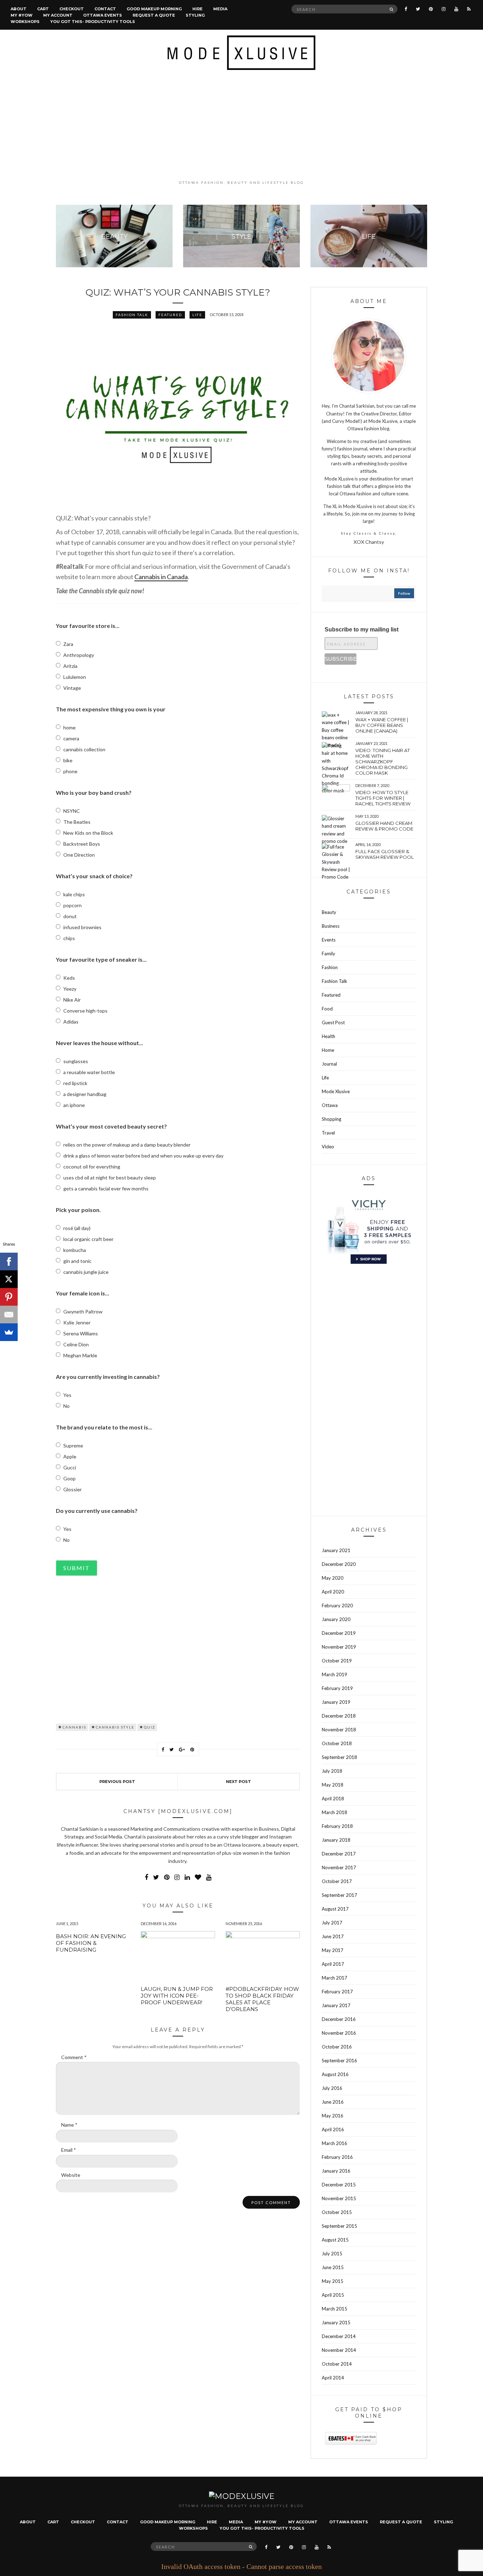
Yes (67, 1395)
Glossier (72, 1489)
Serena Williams (81, 1333)
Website (71, 2175)
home (69, 727)
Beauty (329, 912)
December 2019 (339, 1633)
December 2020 (339, 1564)
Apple (70, 1456)
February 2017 (337, 1992)
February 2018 (337, 1826)
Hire (197, 9)
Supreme (73, 1446)
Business (331, 926)
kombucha (75, 1250)
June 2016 (333, 2102)
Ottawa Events (103, 15)
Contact (105, 9)
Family (328, 954)
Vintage (72, 688)
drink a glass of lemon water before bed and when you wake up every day (143, 1156)
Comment (74, 2057)
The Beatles (77, 822)
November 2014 (339, 2350)
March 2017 (334, 1978)
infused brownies (82, 927)
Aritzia (70, 666)
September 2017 (339, 1895)
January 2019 (336, 1702)
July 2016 (332, 2088)
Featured (170, 315)
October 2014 (337, 2364)
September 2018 (339, 1757)
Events (329, 940)
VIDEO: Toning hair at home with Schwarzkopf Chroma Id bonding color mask (383, 762)
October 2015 (337, 2212)
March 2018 (334, 1812)
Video (328, 1147)
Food (327, 1009)
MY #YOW (22, 15)
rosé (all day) (77, 1228)
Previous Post (117, 1782)
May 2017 (333, 1950)
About (19, 9)
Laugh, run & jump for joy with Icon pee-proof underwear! (177, 1996)
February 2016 (337, 2157)
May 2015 (333, 2281)
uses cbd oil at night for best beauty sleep (110, 1178)
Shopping (331, 1119)
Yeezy (70, 989)
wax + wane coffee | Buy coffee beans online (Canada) (382, 725)
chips (69, 938)
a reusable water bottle (89, 1072)
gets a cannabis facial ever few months (106, 1188)
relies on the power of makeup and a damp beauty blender (127, 1145)
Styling (195, 15)
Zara (68, 644)
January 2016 (336, 2171)
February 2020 (337, 1605)
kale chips (74, 894)
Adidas (71, 1022)
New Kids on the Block (88, 833)
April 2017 (333, 1964)
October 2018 (337, 1743)
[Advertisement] (241, 125)
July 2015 (332, 2254)
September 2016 (339, 2061)
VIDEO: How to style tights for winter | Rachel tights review (383, 798)
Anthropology (79, 655)
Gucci (70, 1467)
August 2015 (335, 2240)
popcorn (72, 905)
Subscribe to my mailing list (362, 630)
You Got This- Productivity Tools (93, 22)
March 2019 (334, 1674)
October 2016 (337, 2047)
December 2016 (339, 2019)
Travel (328, 1133)
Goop (69, 1478)
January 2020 (336, 1619)
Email (69, 2150)
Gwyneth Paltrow (83, 1312)
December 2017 (339, 1854)
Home (328, 1050)
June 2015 (333, 2267)
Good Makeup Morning (154, 9)
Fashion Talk (132, 315)
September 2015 (339, 2226)
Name (69, 2125)
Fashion (330, 967)
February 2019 (337, 1688)
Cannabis (74, 1727)
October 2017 (337, 1881)
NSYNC (72, 811)
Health (328, 1036)
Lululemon (75, 677)
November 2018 (339, 1730)
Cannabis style (115, 1727)
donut (70, 916)
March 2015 (334, 2309)
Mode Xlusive (336, 1091)
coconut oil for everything (92, 1167)
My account (58, 15)
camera (71, 738)
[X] (9, 1279)
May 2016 (333, 2116)
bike (68, 760)
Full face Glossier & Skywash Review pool (385, 854)
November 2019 (339, 1647)
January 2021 (336, 1550)
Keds (69, 978)
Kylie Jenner (77, 1322)
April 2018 (333, 1799)
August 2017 (335, 1909)
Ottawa (330, 1105)
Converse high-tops (85, 1011)
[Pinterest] (9, 1297)
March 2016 (334, 2143)
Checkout (72, 9)
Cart (43, 9)
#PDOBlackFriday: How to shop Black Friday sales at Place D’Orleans (262, 1999)
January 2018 (336, 1840)
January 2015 (336, 2323)
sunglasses (76, 1061)
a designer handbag (85, 1094)
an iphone (74, 1105)
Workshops (25, 22)
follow (404, 593)
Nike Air (72, 1000)
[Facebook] (9, 1261)
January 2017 (336, 2005)
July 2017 (332, 1923)
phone (70, 771)
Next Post (238, 1782)
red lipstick (75, 1083)
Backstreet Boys (82, 844)
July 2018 (332, 1771)
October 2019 (337, 1661)
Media (220, 9)
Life (197, 315)
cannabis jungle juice (86, 1272)
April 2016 (333, 2129)
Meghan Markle (80, 1355)
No (66, 1406)
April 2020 (333, 1592)
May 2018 (333, 1785)
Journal (329, 1064)
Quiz (150, 1727)
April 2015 (333, 2295)
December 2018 (339, 1716)
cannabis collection (84, 749)
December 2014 (339, 2336)
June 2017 (333, 1936)
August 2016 (335, 2074)
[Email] (9, 1315)
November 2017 (339, 1867)
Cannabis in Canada (161, 577)
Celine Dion (76, 1344)
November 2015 (339, 2198)
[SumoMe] (9, 1332)
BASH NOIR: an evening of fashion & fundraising (91, 1943)
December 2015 (339, 2185)
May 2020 (333, 1578)
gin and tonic (77, 1261)
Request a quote (154, 15)
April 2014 (333, 2378)
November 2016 (339, 2033)
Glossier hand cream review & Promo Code (384, 826)
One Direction (79, 855)
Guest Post (333, 1022)
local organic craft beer (88, 1239)
